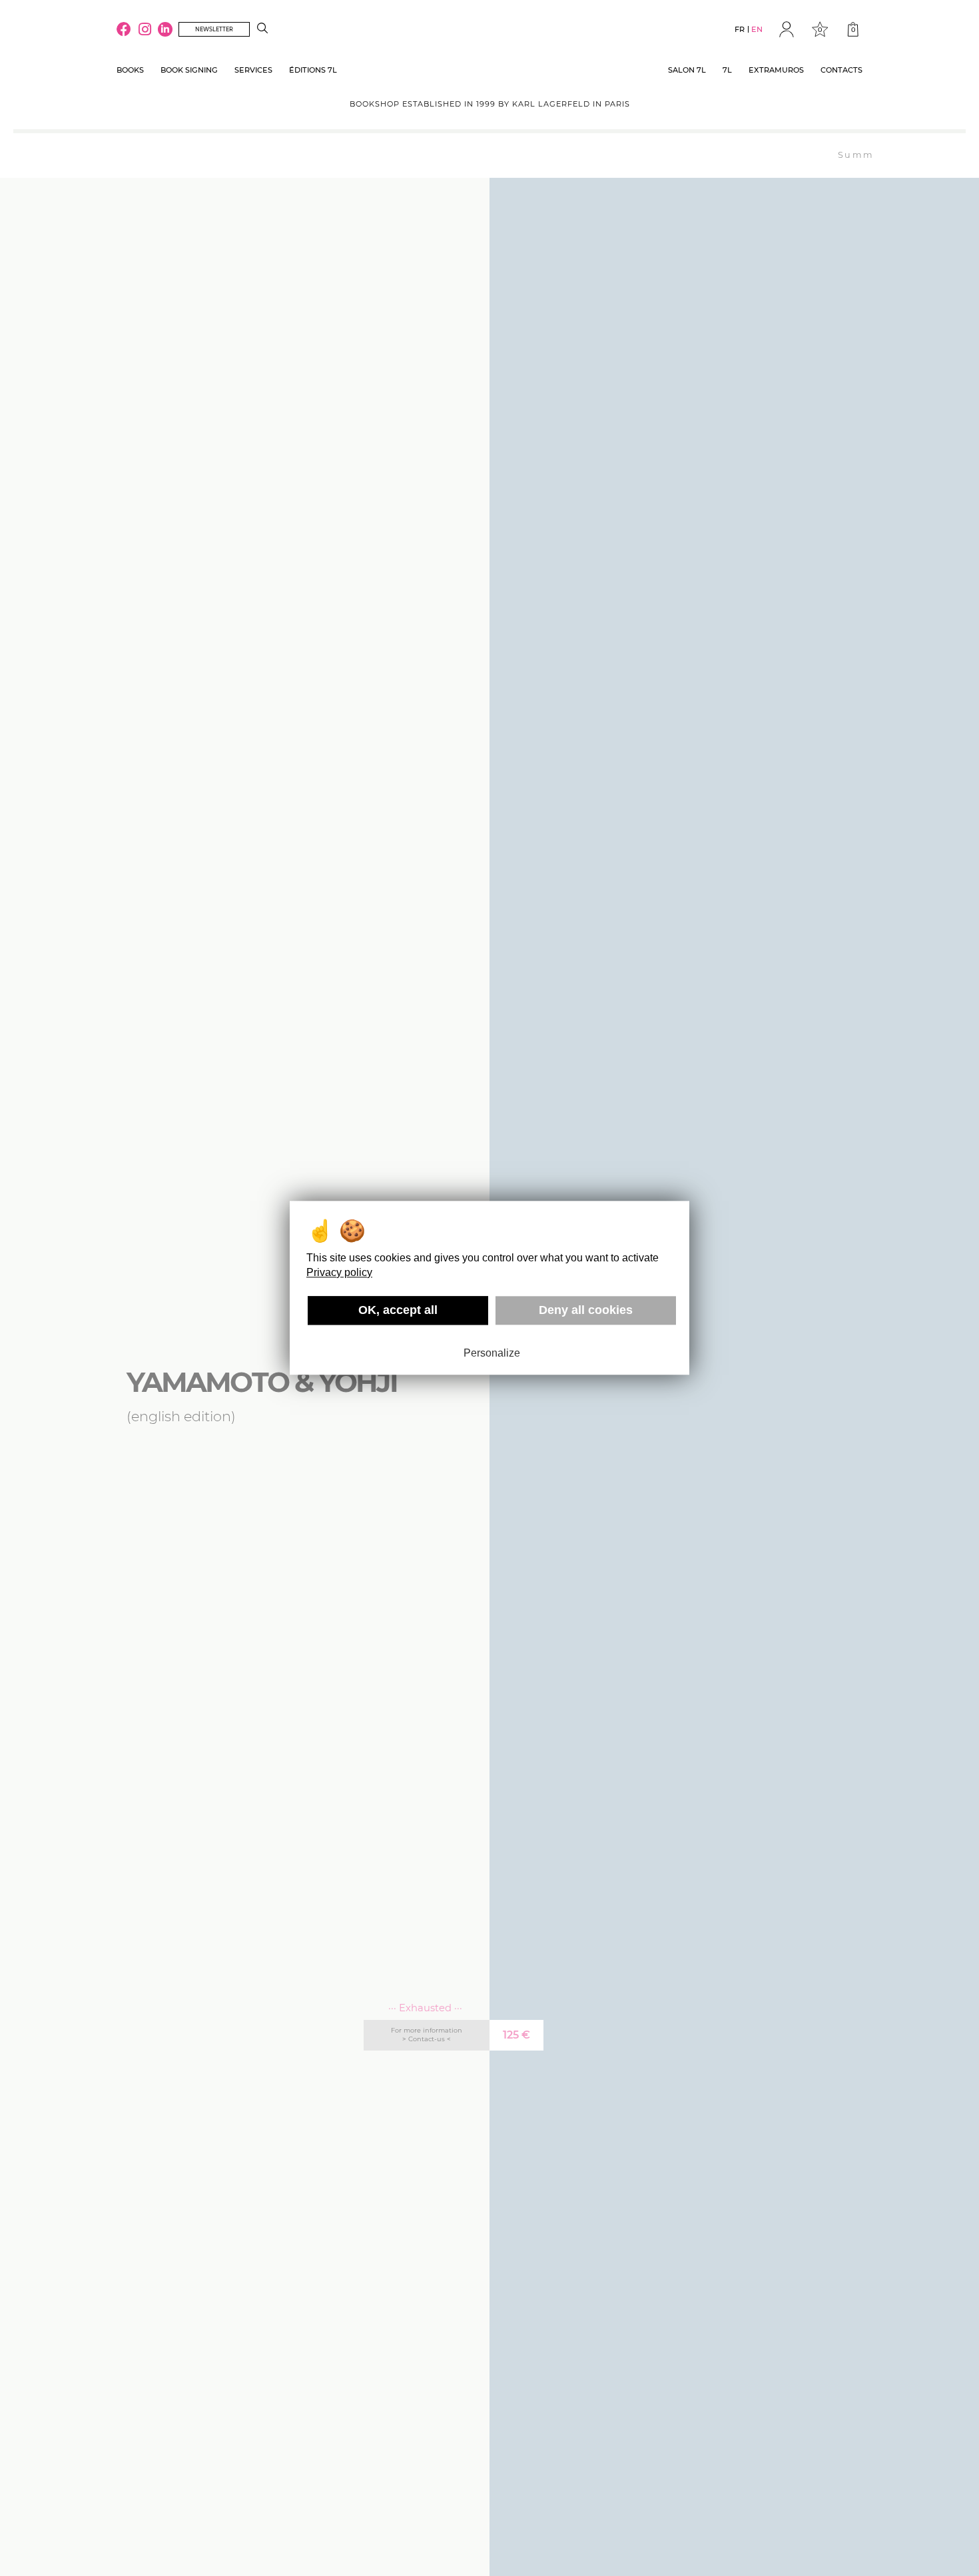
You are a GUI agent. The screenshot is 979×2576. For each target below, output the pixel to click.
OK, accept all (398, 1310)
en (757, 29)
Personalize (492, 1353)
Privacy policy (339, 1272)
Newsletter (214, 29)
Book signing (189, 70)
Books (130, 70)
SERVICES (253, 70)
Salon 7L (687, 70)
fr (740, 29)
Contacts (841, 70)
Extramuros (776, 70)
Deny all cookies (586, 1310)
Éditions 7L (313, 70)
